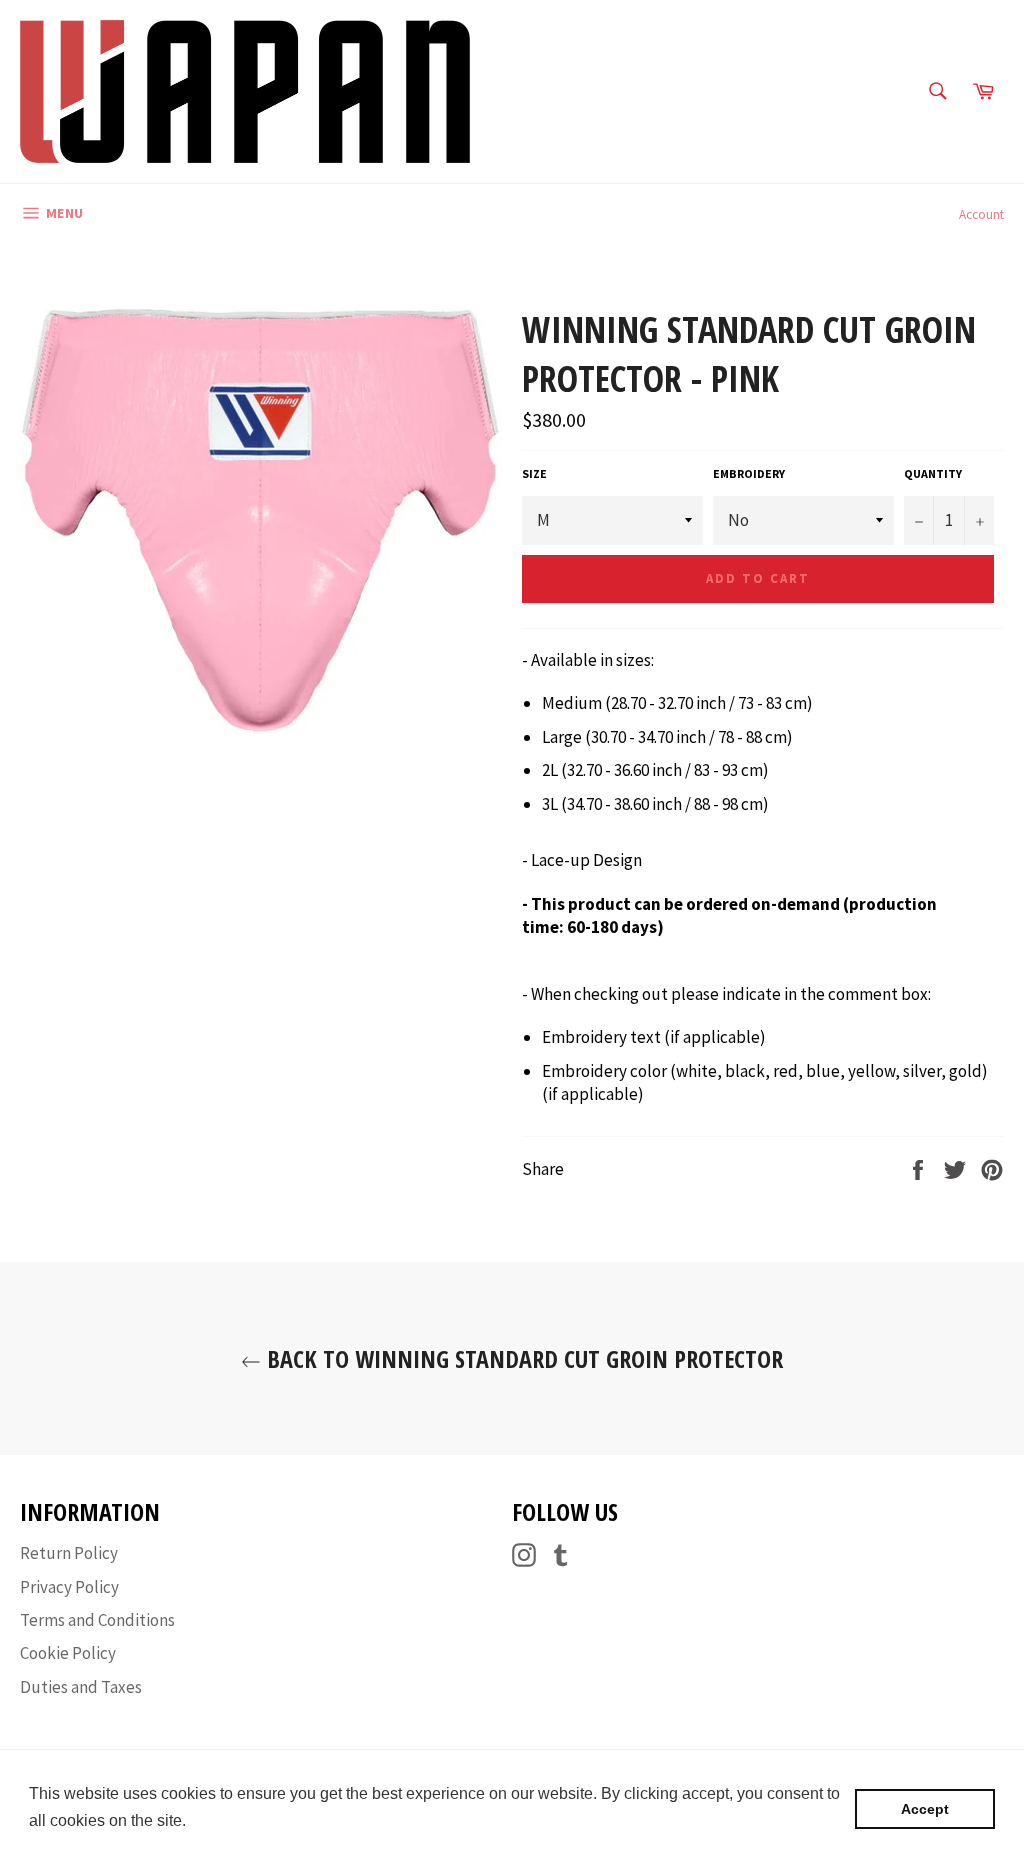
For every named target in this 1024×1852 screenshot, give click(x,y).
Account (981, 214)
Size (534, 473)
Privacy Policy (69, 1587)
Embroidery (749, 473)
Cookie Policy (68, 1653)
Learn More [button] (233, 1820)
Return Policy (69, 1553)
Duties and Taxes (81, 1687)
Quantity (933, 473)
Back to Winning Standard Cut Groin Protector (522, 1358)
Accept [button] (925, 1809)
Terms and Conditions (97, 1620)
